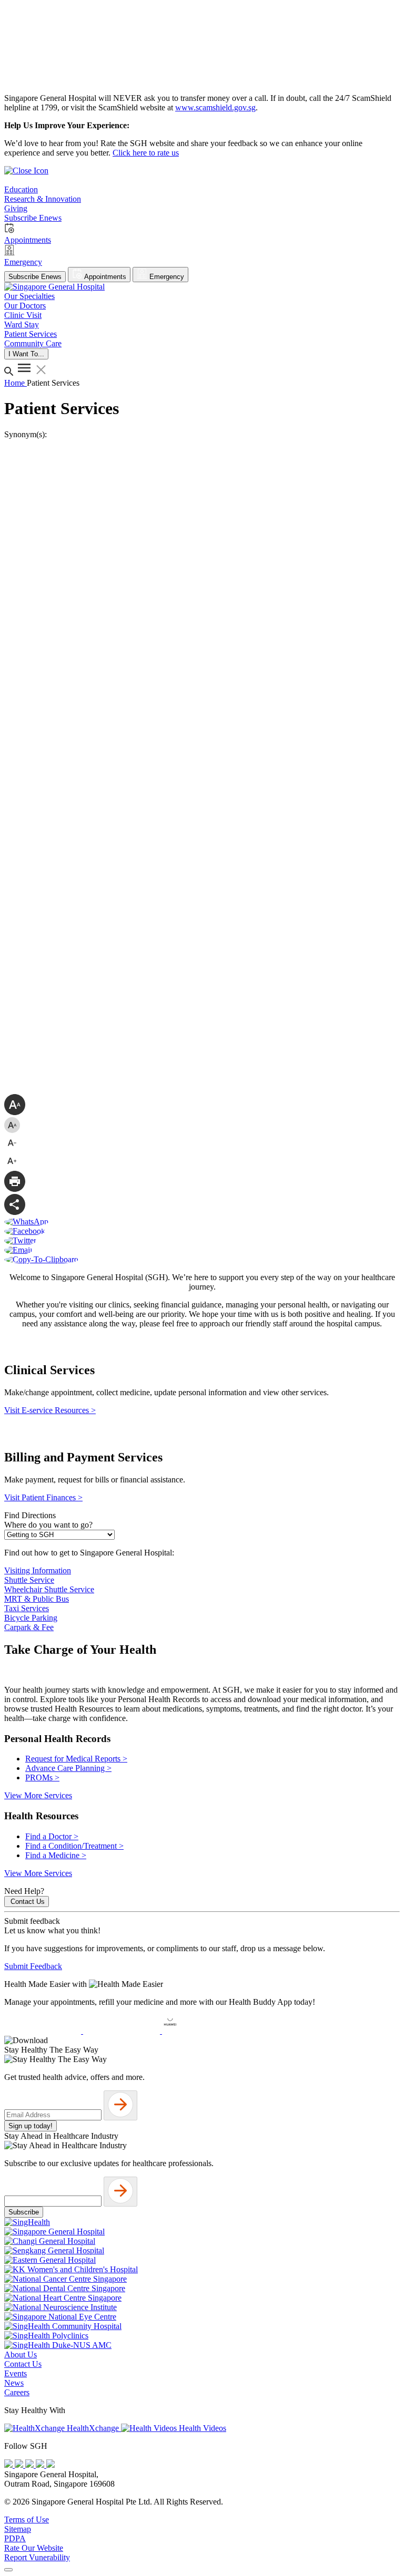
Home (16, 383)
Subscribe (24, 2212)
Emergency (166, 277)
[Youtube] (20, 2465)
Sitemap (18, 2529)
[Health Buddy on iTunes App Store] (44, 2031)
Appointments (104, 277)
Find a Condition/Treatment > (74, 1846)
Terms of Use (27, 2520)
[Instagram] (31, 2465)
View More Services (38, 1795)
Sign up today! (31, 2126)
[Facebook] (9, 2465)
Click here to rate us (146, 153)
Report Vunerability (37, 2557)
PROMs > (42, 1778)
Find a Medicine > (56, 1855)
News (14, 2383)
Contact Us (28, 1902)
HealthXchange (93, 2428)
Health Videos (201, 2428)
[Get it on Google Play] (123, 2031)
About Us (21, 2355)
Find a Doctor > (52, 1836)
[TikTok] (41, 2465)
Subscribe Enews (35, 277)
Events (16, 2373)
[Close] (8, 2570)
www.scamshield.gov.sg (215, 107)
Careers (17, 2392)
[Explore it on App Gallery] (200, 2031)
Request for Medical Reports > (76, 1759)
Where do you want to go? (48, 1525)
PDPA (15, 2538)
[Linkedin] (50, 2465)
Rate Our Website (34, 2548)
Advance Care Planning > (68, 1768)
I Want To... (26, 354)
